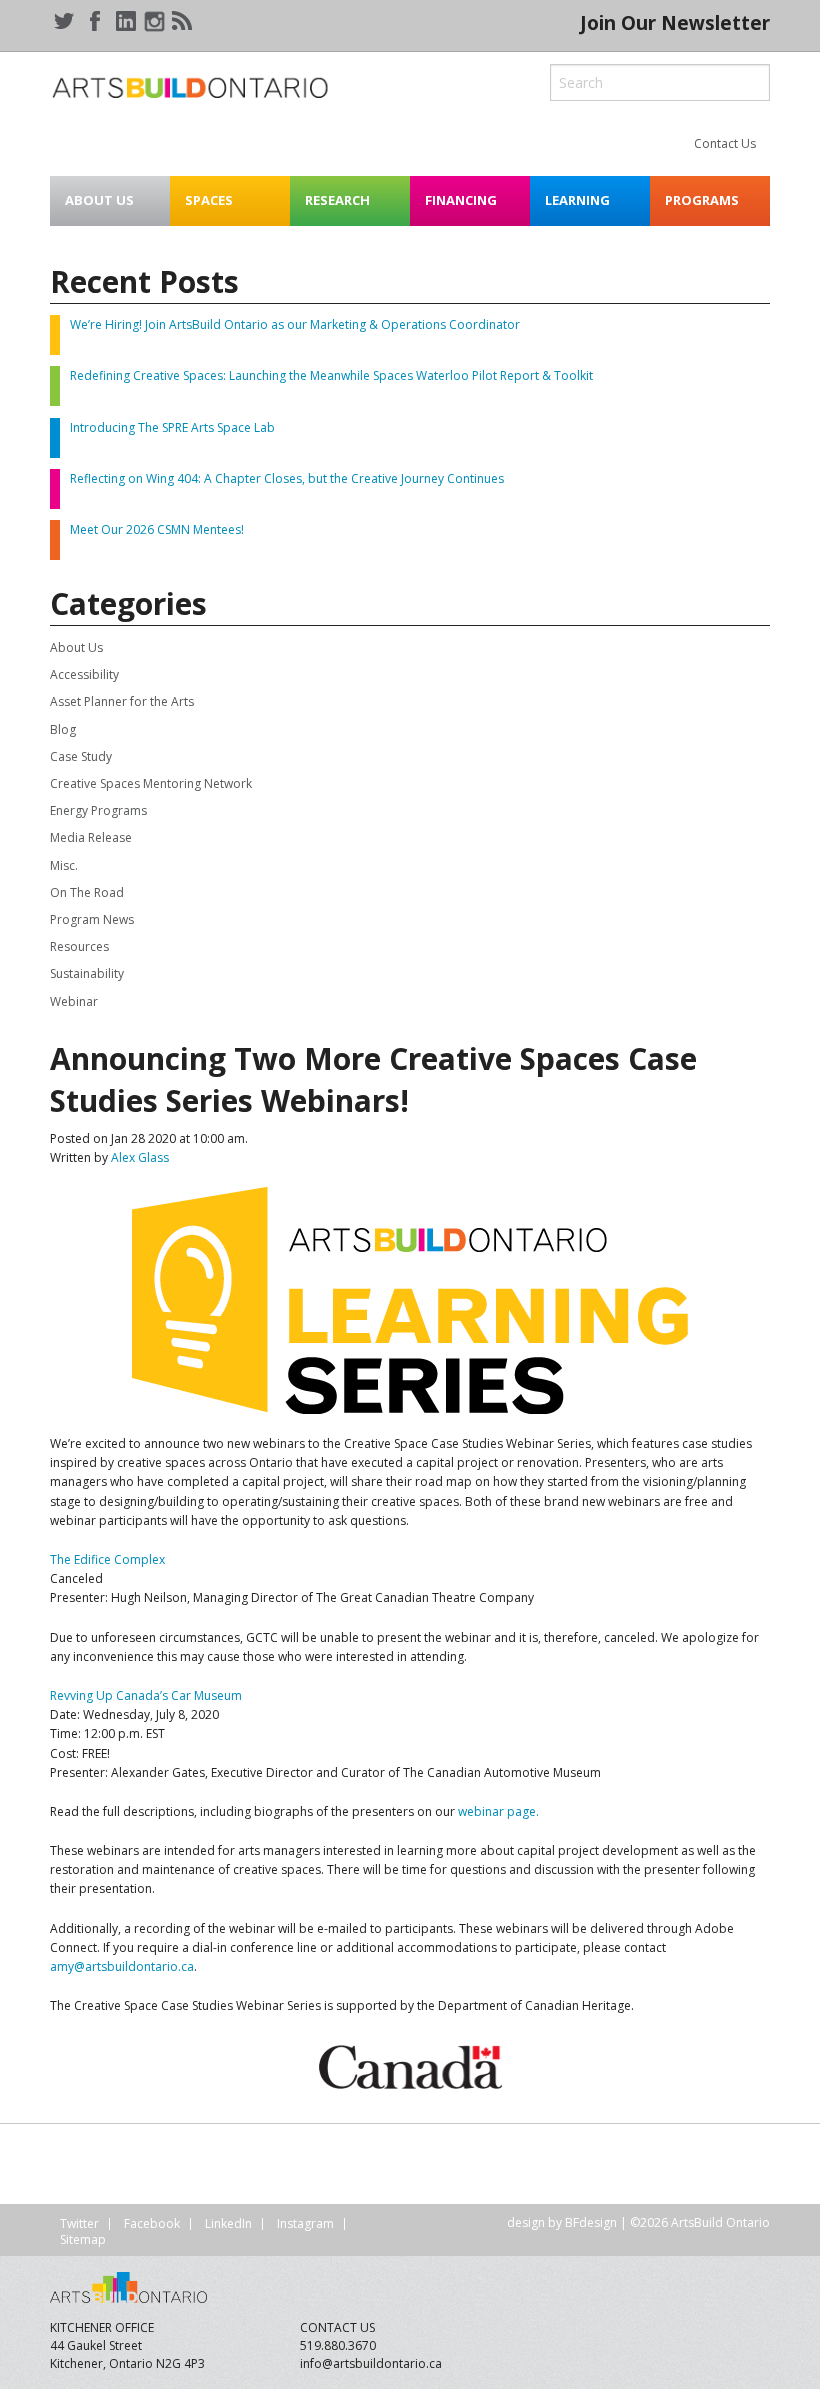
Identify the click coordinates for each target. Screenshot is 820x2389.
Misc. (64, 865)
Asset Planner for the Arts (122, 701)
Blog (63, 729)
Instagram (305, 2223)
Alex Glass (140, 1157)
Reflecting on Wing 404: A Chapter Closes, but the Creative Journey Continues (287, 478)
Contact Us (725, 143)
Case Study (81, 756)
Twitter (79, 2223)
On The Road (87, 892)
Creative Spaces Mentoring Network (151, 783)
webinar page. (498, 1811)
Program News (92, 919)
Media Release (91, 837)
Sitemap (83, 2239)
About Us (76, 647)
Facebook (152, 2223)
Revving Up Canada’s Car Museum (146, 1695)
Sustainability (87, 973)
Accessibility (84, 674)
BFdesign (591, 2222)
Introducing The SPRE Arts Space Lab (172, 427)
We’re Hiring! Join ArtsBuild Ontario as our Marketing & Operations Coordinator (295, 324)
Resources (79, 946)
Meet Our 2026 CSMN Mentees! (157, 529)
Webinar (74, 1001)
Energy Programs (98, 810)
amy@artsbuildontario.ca (122, 1966)
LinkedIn (228, 2223)
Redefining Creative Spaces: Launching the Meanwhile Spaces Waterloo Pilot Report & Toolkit (331, 375)
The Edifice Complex (107, 1559)
